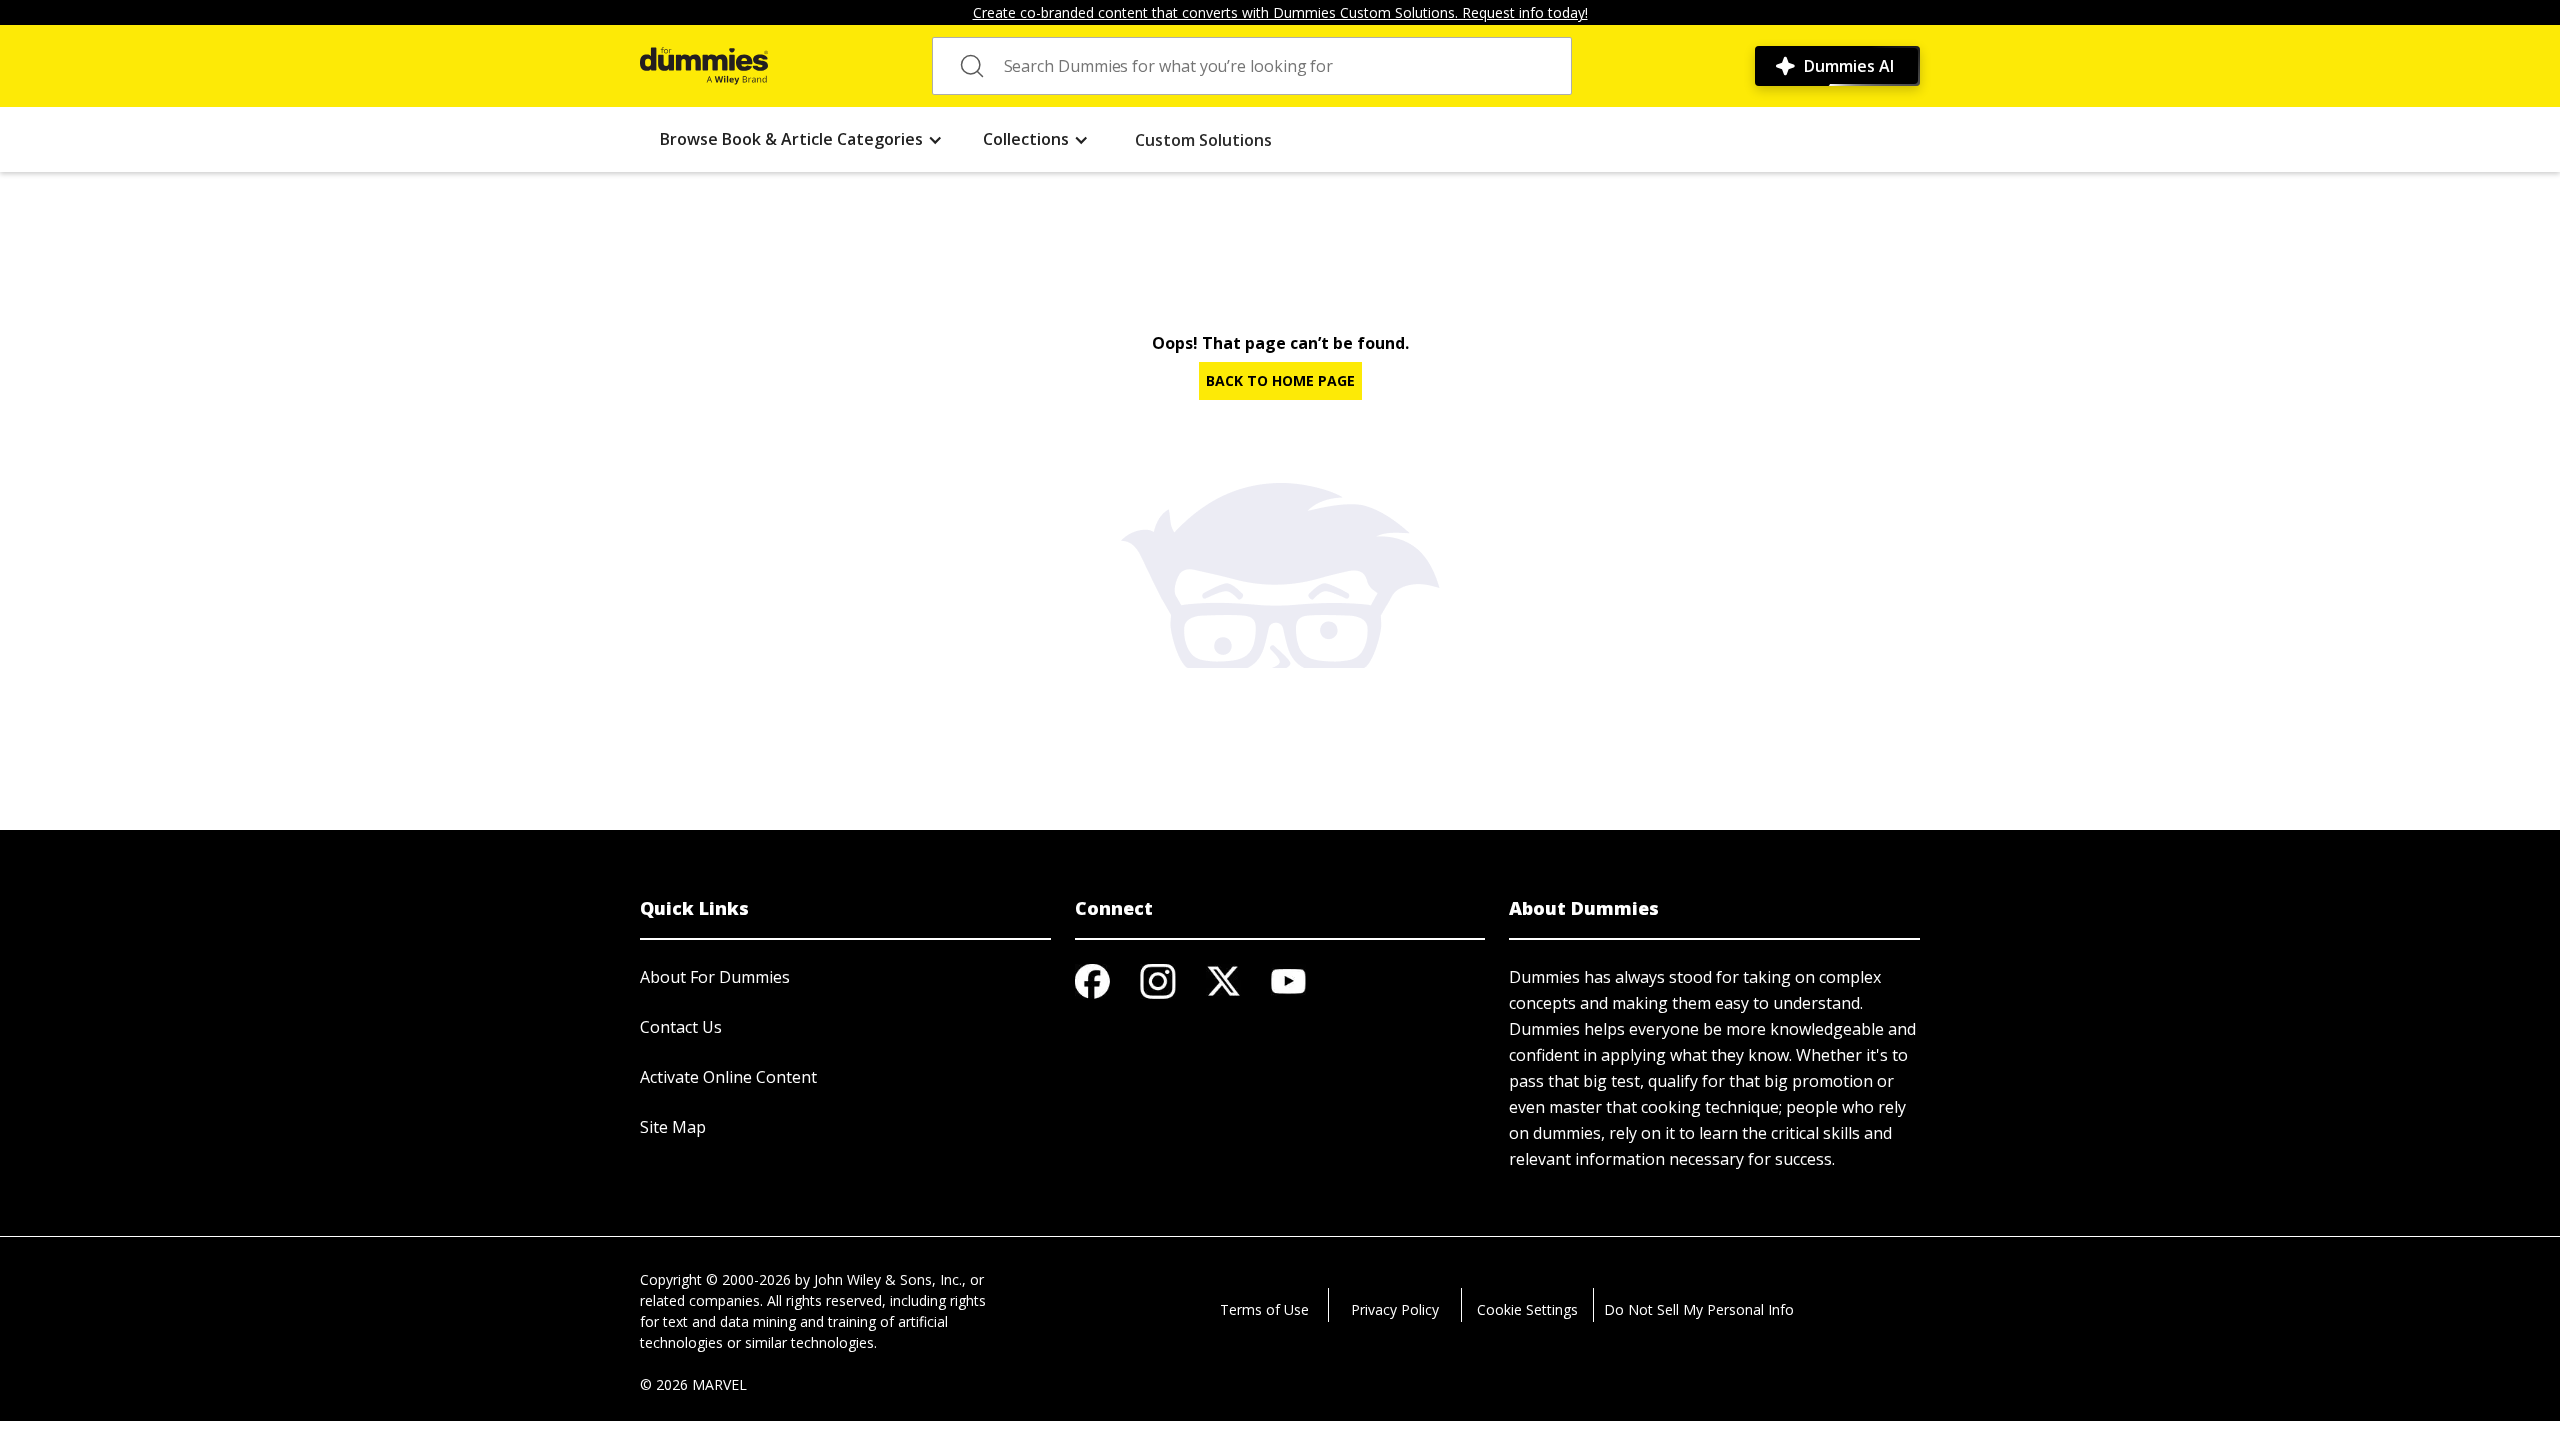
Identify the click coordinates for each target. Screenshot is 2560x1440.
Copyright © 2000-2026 (715, 1279)
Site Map (673, 1127)
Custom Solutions (1203, 140)
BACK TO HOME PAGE (1280, 380)
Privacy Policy (1395, 1309)
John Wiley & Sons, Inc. (888, 1279)
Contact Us (681, 1027)
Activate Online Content (728, 1077)
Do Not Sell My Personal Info (1699, 1309)
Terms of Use (1264, 1309)
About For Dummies (715, 977)
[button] (801, 139)
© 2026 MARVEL (693, 1384)
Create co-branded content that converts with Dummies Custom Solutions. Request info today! (1280, 12)
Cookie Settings (1527, 1309)
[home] (704, 66)
